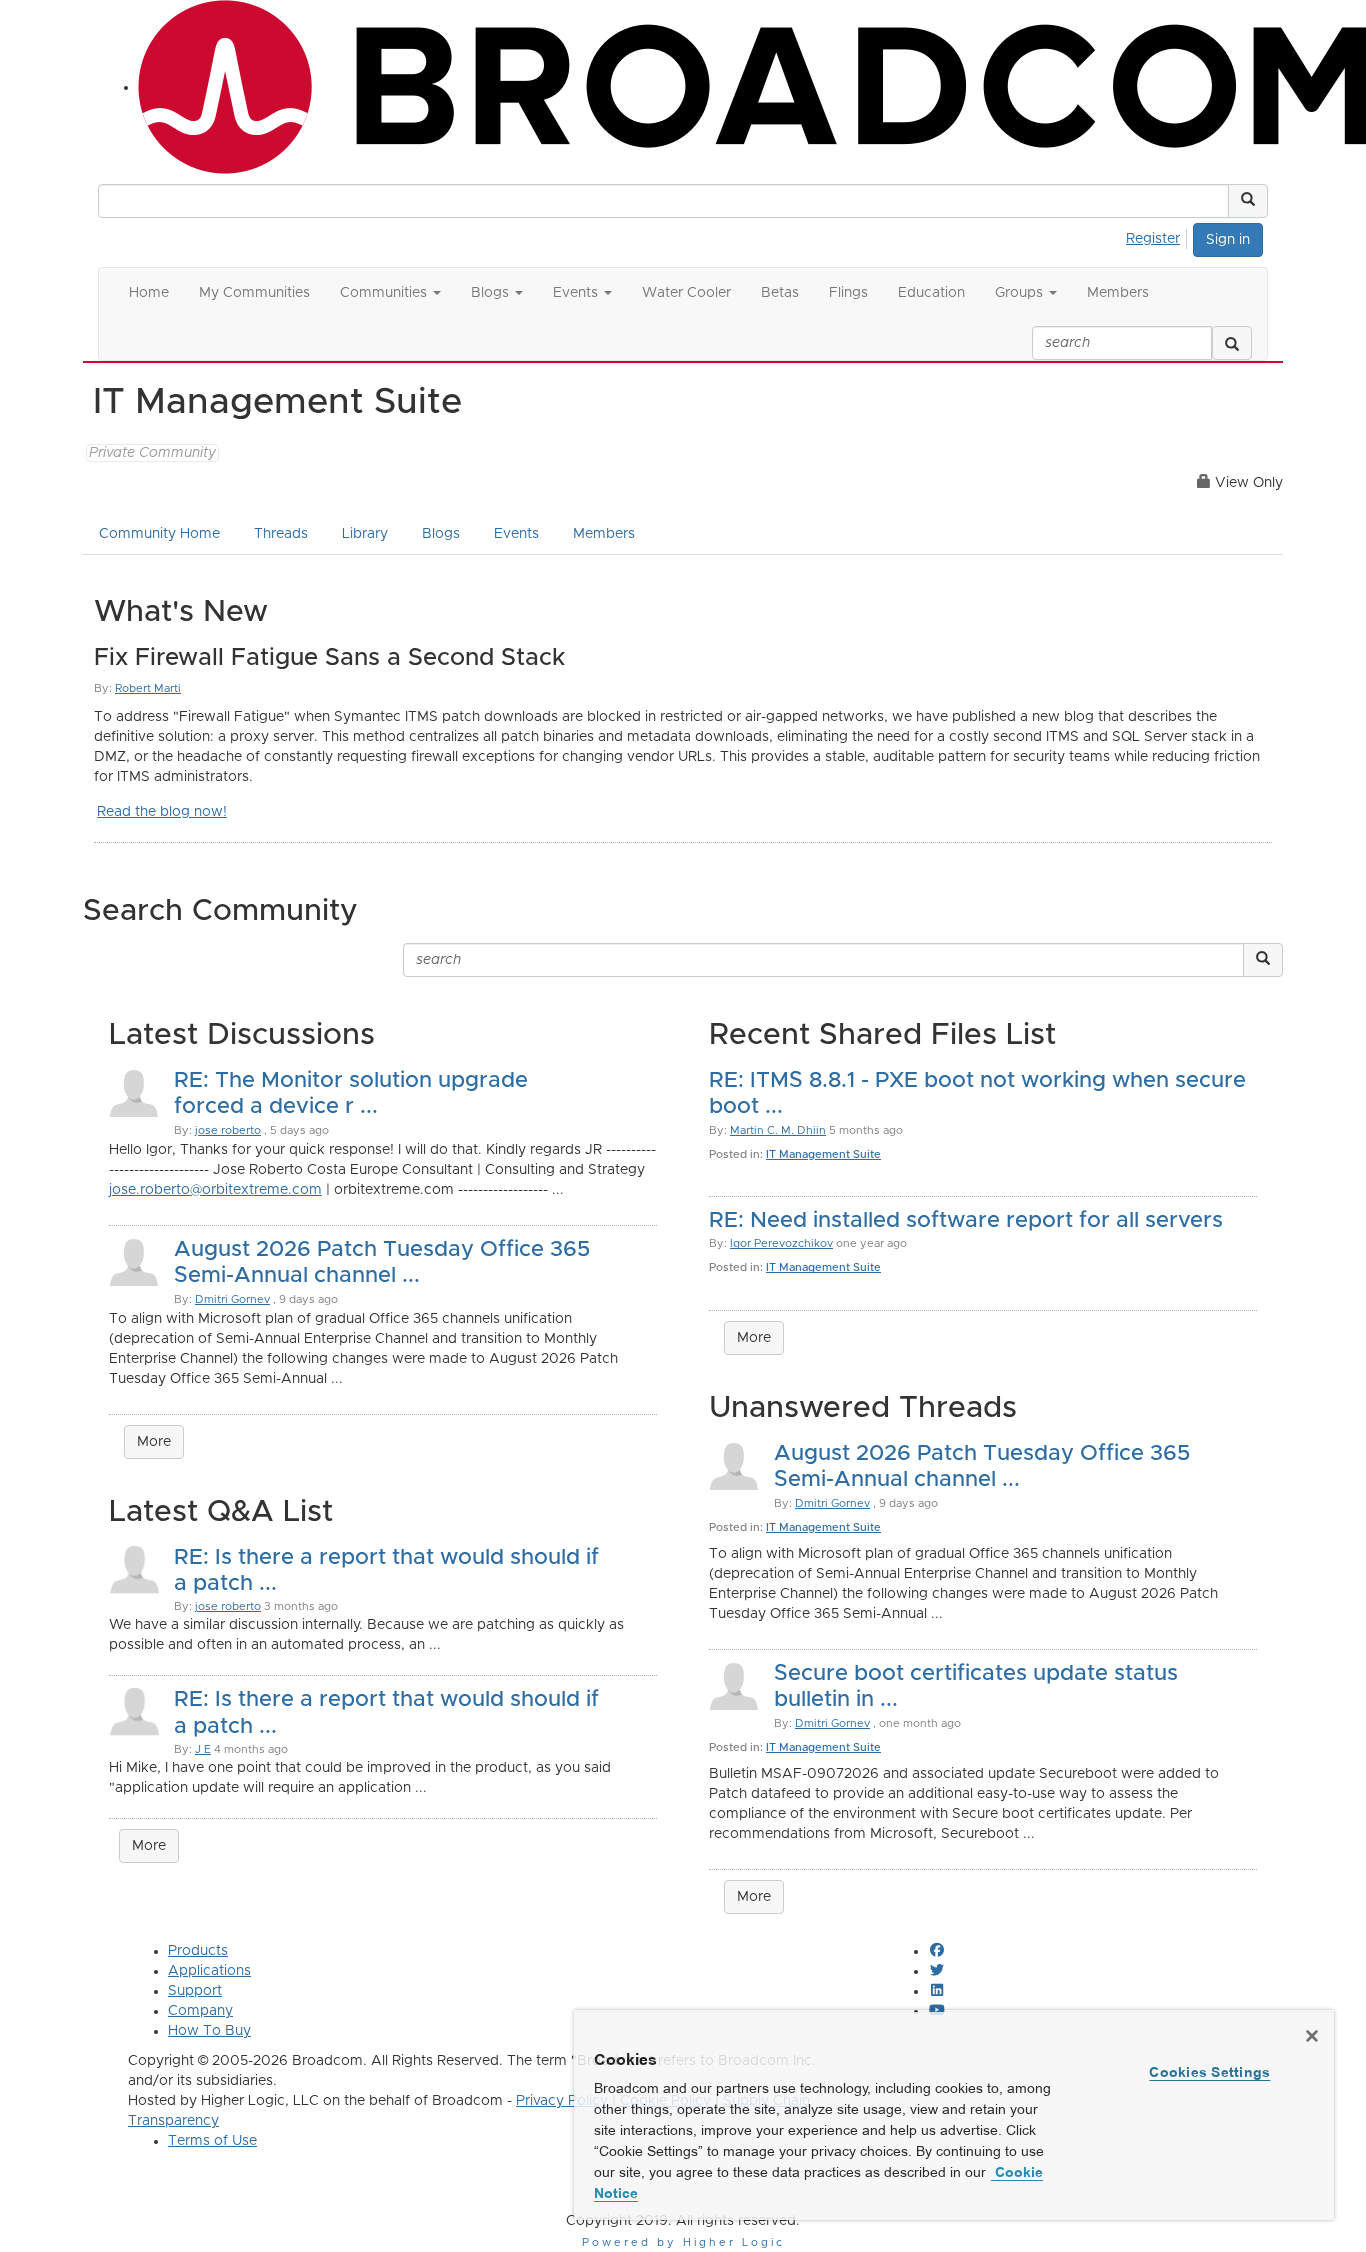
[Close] (1312, 2036)
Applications (209, 1971)
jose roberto (228, 1130)
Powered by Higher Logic (683, 2242)
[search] (1232, 343)
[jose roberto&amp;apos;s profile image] (134, 1568)
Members (604, 534)
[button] (1248, 201)
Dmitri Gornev (232, 1299)
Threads (281, 534)
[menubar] (1158, 236)
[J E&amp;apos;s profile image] (134, 1711)
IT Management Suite (823, 1154)
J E (203, 1749)
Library (365, 534)
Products (198, 1951)
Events (516, 534)
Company (200, 2011)
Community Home (159, 534)
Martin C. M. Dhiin (778, 1130)
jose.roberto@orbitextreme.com (215, 1190)
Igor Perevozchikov (781, 1243)
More (154, 1442)
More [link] (149, 1846)
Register (1153, 239)
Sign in (1228, 240)
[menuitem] (1158, 236)
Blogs (441, 534)
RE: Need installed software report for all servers (966, 1221)
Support (195, 1991)
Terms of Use (212, 2141)
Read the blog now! (162, 812)
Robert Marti (148, 688)
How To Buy (209, 2031)
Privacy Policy (562, 2101)
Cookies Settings (1209, 2072)
